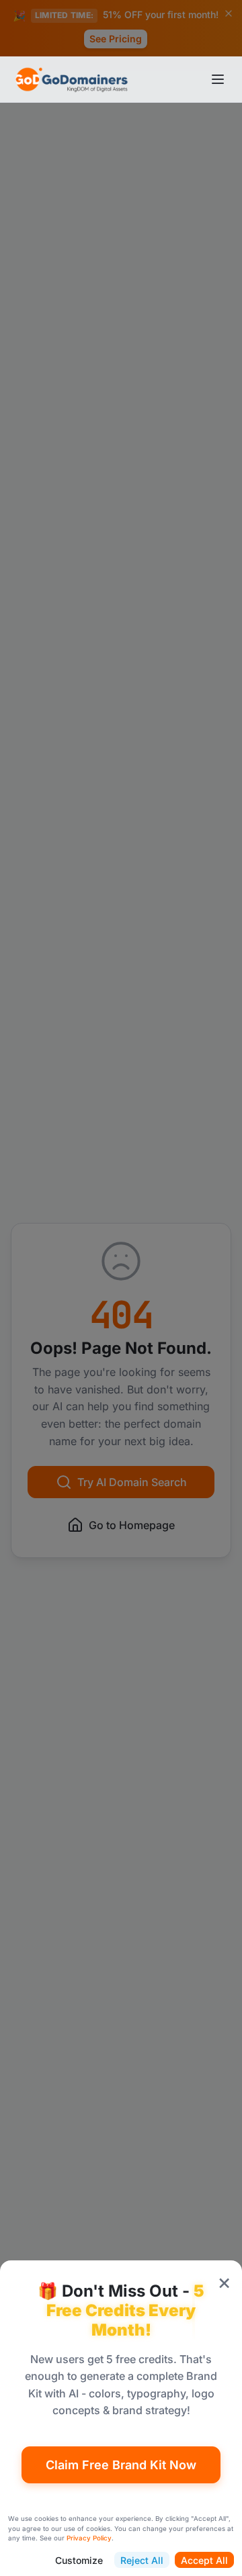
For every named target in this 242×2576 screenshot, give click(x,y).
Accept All (204, 2560)
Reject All (142, 2560)
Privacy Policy (89, 2538)
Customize (79, 2560)
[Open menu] (218, 79)
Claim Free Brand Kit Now (121, 2465)
